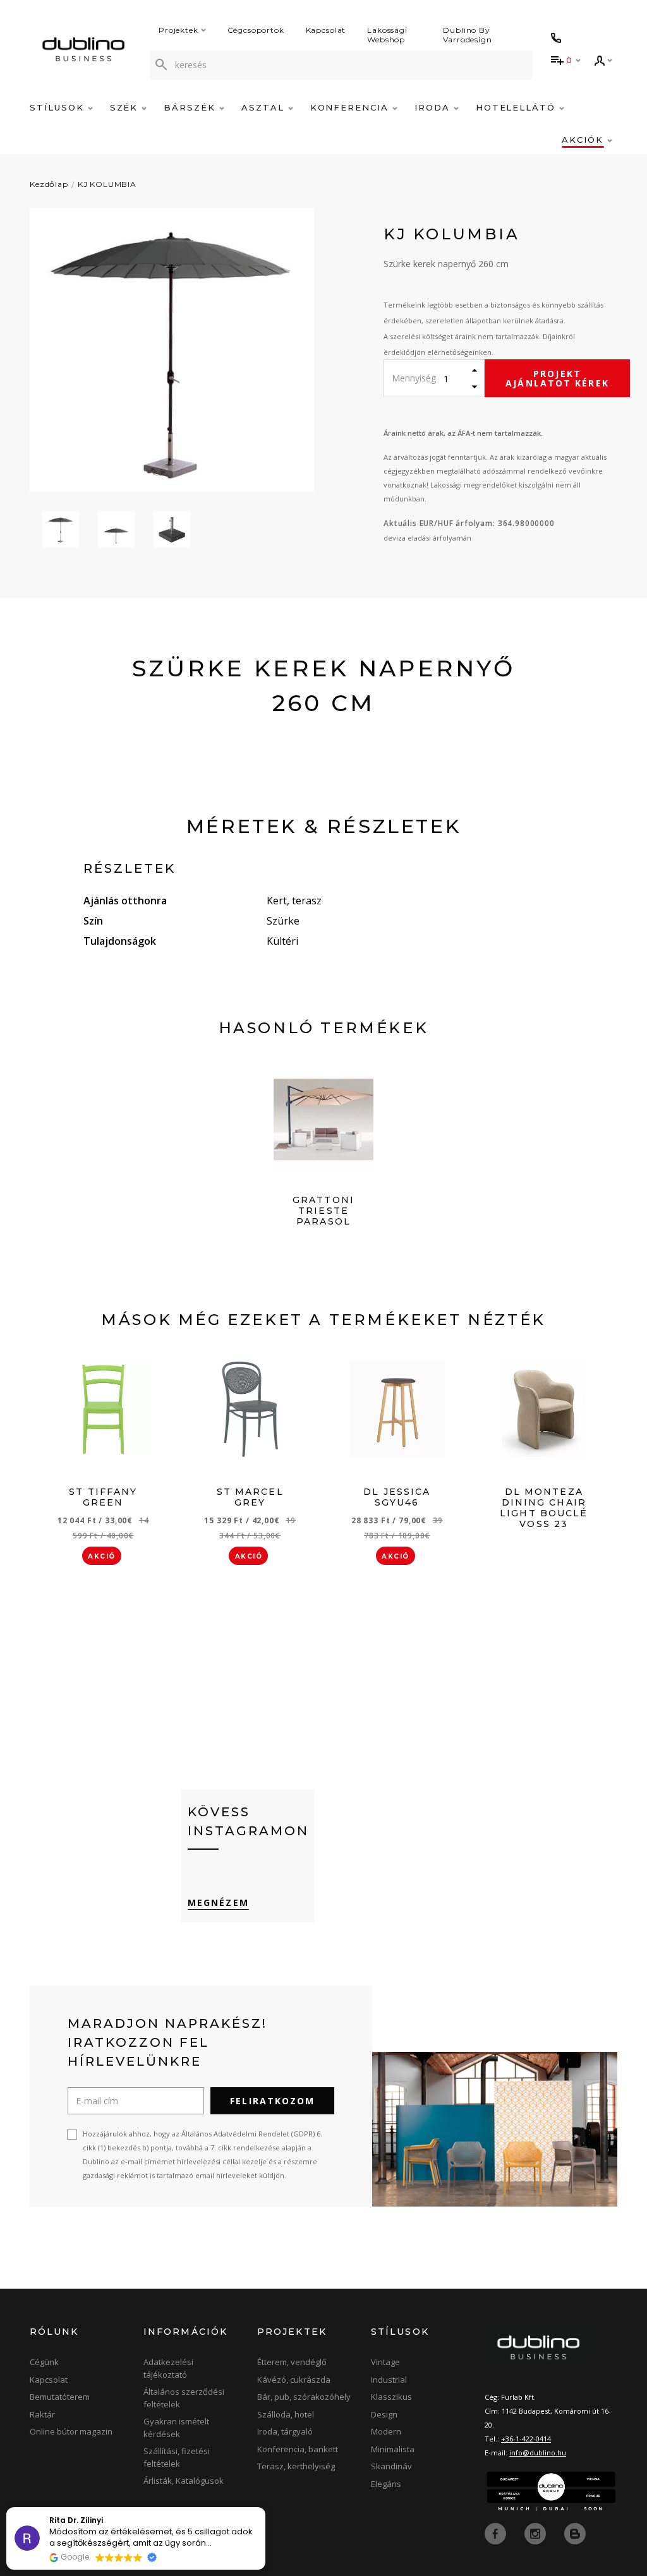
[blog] (575, 2533)
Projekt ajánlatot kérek (557, 378)
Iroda (434, 107)
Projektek (178, 30)
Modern (386, 2431)
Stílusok (59, 107)
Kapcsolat (326, 30)
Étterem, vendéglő (292, 2362)
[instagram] (536, 2533)
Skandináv (391, 2466)
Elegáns (386, 2484)
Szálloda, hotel (286, 2414)
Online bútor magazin (71, 2431)
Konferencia (351, 107)
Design (384, 2414)
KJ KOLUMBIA (107, 184)
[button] (265, 2508)
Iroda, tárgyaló (285, 2431)
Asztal (265, 107)
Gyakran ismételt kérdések (176, 2428)
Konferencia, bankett (298, 2449)
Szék (126, 107)
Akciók (584, 140)
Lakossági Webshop (387, 35)
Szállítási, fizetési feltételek (177, 2457)
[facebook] (497, 2533)
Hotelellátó (517, 107)
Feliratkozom (272, 2101)
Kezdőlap (49, 184)
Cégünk (44, 2362)
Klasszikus (391, 2397)
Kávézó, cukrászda (294, 2380)
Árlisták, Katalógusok (184, 2481)
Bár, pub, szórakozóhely (304, 2397)
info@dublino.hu (538, 2453)
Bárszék (191, 107)
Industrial (389, 2380)
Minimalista (393, 2449)
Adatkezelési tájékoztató (168, 2368)
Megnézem (218, 1902)
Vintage (385, 2362)
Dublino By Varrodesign (467, 35)
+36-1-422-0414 (526, 2439)
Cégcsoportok (256, 30)
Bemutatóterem (60, 2397)
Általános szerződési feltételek (184, 2398)
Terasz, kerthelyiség (296, 2466)
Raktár (42, 2414)
